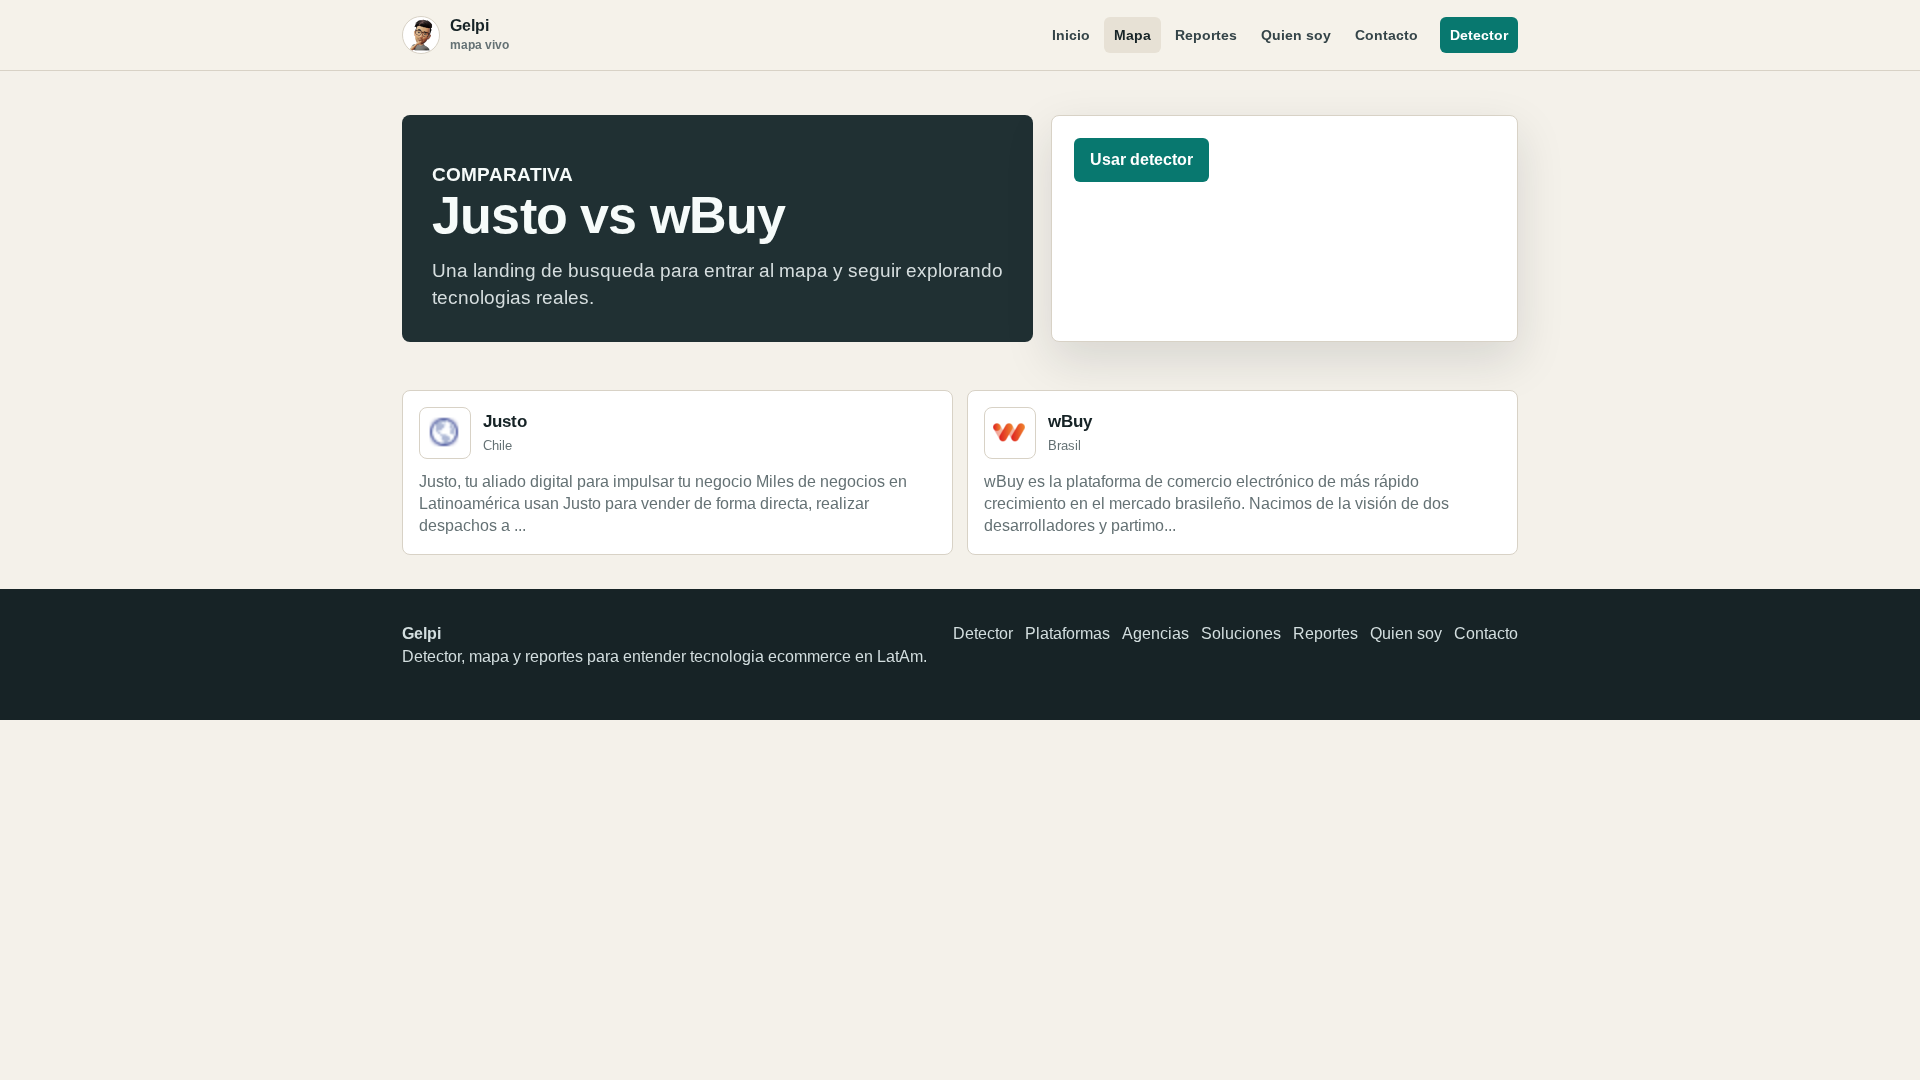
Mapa (1132, 35)
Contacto (1386, 35)
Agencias (1155, 633)
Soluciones (1241, 633)
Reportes (1206, 35)
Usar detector (1141, 159)
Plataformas (1067, 633)
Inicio (1071, 35)
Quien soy (1296, 35)
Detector (1479, 35)
